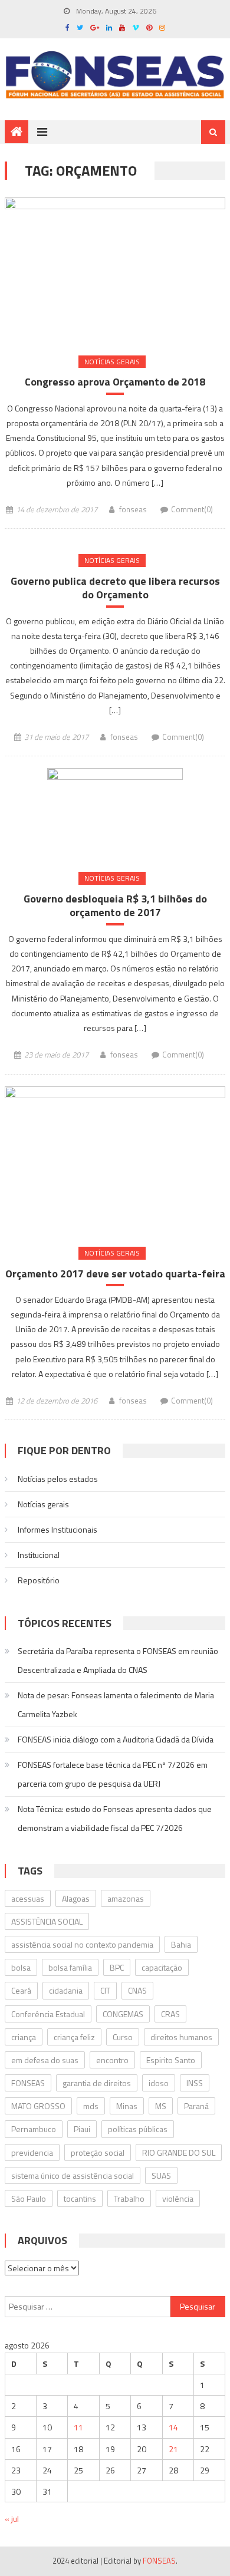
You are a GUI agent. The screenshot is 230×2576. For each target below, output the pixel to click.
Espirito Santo (171, 2060)
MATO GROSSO (38, 2106)
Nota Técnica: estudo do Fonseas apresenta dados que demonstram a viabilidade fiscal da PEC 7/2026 (115, 1818)
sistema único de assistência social (73, 2175)
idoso (159, 2083)
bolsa (21, 1967)
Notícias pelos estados (58, 1479)
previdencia (32, 2152)
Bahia (181, 1944)
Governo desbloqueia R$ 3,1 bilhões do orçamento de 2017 (115, 906)
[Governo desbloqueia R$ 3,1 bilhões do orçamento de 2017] (115, 813)
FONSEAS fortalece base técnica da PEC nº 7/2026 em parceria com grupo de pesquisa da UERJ (113, 1774)
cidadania (66, 1990)
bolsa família (70, 1967)
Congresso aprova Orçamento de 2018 (115, 382)
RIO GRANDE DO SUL (179, 2152)
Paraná (196, 2106)
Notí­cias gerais (112, 362)
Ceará (21, 1990)
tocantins (80, 2198)
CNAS (137, 1990)
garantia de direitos (97, 2083)
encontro (112, 2060)
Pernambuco (34, 2129)
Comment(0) (192, 509)
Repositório (39, 1580)
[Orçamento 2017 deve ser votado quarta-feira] (115, 1160)
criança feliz (74, 2037)
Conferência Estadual (48, 2014)
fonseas (133, 509)
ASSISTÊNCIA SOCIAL (47, 1921)
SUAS (161, 2175)
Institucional (39, 1555)
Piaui (82, 2129)
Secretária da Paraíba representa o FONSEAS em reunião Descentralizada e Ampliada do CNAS (118, 1660)
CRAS (170, 2014)
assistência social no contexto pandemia (82, 1944)
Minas (127, 2106)
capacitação (162, 1967)
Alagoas (76, 1898)
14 (173, 2427)
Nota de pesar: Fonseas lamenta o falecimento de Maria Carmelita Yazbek (116, 1704)
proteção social (98, 2152)
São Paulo (29, 2198)
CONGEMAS (123, 2014)
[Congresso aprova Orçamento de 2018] (115, 270)
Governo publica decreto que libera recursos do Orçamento (115, 588)
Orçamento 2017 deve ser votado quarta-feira (115, 1274)
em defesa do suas (45, 2060)
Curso (123, 2037)
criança (24, 2037)
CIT (105, 1990)
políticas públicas (138, 2129)
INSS (195, 2083)
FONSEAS (28, 2083)
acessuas (28, 1898)
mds (91, 2106)
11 (78, 2427)
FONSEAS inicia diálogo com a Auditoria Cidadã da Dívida (116, 1739)
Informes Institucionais (57, 1529)
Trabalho (129, 2198)
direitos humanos (181, 2037)
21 (173, 2449)
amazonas (126, 1898)
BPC (117, 1967)
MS (161, 2106)
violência (178, 2198)
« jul (12, 2519)
